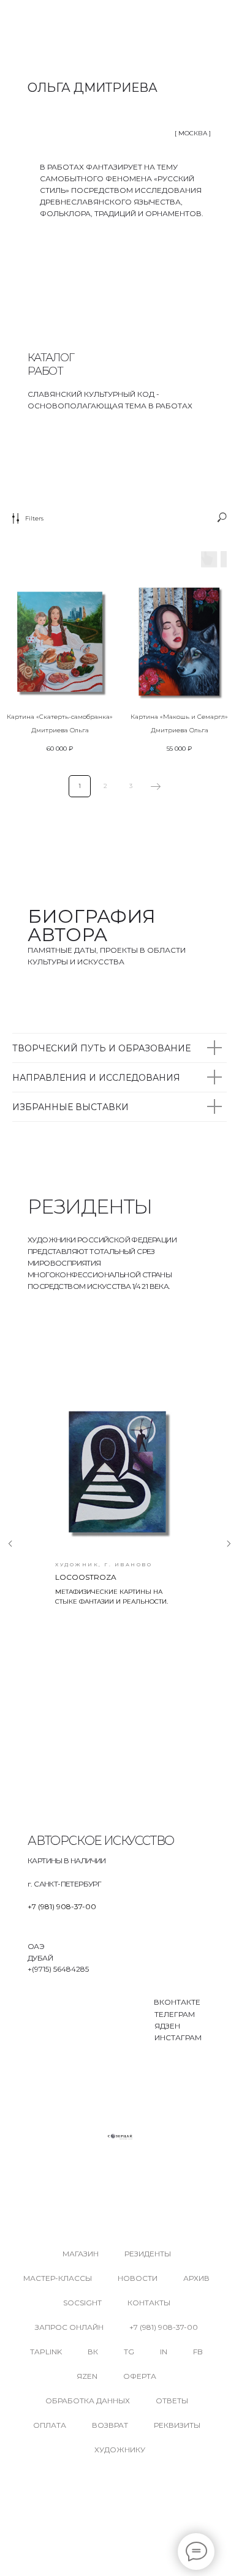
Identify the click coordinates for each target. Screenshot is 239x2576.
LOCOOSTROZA (86, 1577)
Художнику (120, 2450)
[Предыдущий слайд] (10, 1544)
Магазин (81, 2254)
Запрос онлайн (69, 2327)
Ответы (172, 2401)
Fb (198, 2352)
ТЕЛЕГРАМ (175, 2014)
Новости (138, 2278)
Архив (196, 2278)
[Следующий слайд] (229, 1544)
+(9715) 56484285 (58, 1969)
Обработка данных (88, 2401)
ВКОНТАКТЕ (177, 2002)
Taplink (46, 2352)
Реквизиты (177, 2425)
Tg (129, 2352)
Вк (93, 2352)
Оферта (140, 2376)
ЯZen (87, 2376)
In (164, 2352)
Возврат (110, 2425)
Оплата (50, 2425)
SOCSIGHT (82, 2303)
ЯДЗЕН (167, 2026)
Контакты (149, 2303)
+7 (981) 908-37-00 (62, 1906)
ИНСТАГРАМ (178, 2037)
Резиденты (148, 2254)
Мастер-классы (58, 2278)
